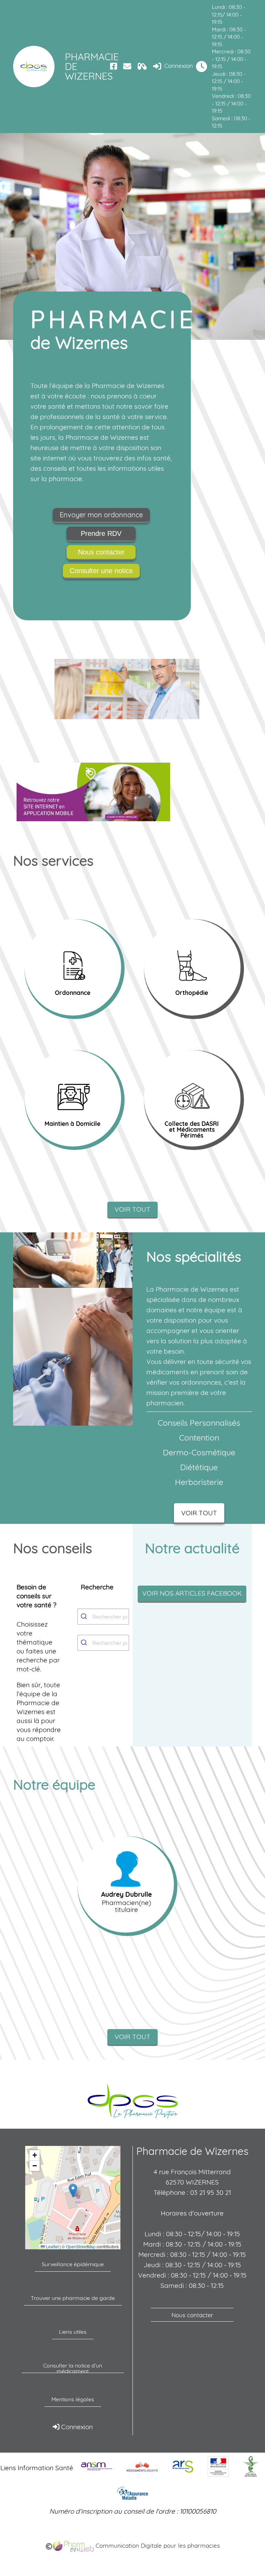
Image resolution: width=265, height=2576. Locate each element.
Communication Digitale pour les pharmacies (157, 2546)
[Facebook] (114, 66)
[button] (73, 2191)
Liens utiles (73, 2332)
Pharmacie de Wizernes (86, 66)
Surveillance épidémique (73, 2264)
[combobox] (103, 1617)
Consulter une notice (101, 571)
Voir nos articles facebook (192, 1593)
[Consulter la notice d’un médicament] (142, 66)
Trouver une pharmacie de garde (73, 2298)
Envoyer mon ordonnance (101, 515)
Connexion (178, 66)
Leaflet (52, 2247)
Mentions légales (73, 2399)
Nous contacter (101, 552)
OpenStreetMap (81, 2247)
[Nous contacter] (127, 66)
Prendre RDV (101, 533)
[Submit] (85, 1617)
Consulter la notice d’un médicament (73, 2368)
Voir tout (132, 1209)
